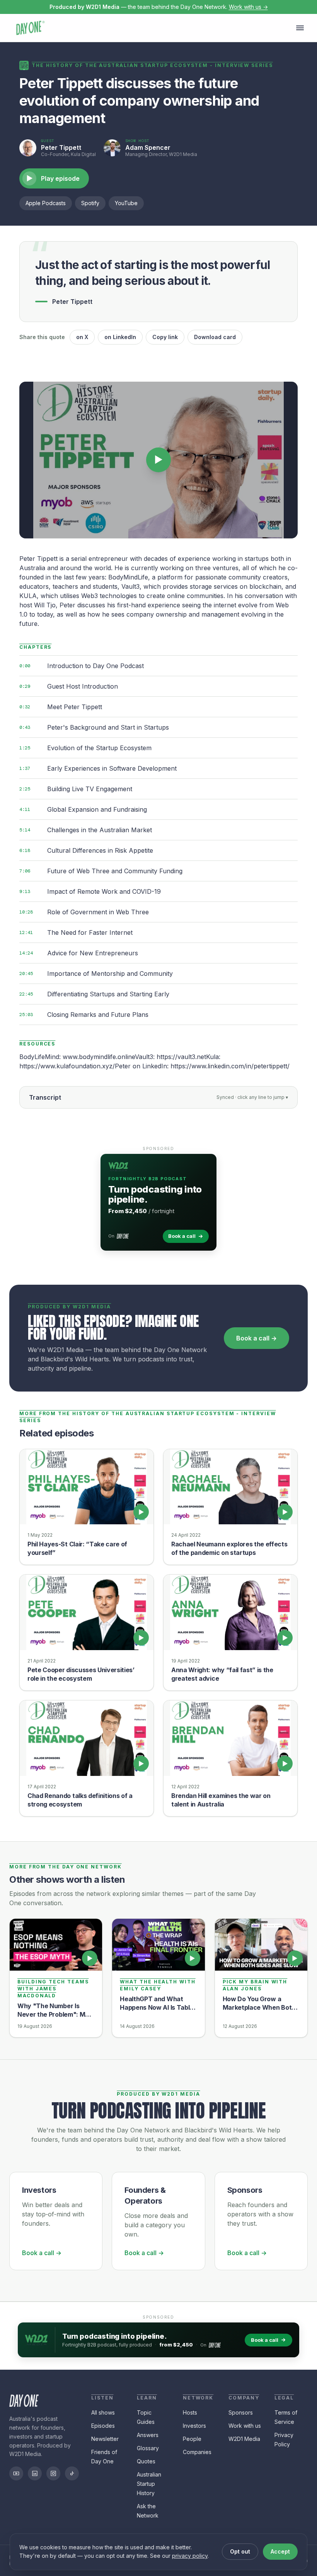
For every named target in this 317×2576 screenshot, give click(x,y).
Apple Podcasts (46, 203)
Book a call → (256, 1338)
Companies (197, 2452)
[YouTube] (16, 2473)
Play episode (53, 178)
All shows (103, 2412)
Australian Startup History (149, 2484)
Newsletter (105, 2439)
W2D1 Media (244, 2439)
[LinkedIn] (35, 2473)
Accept (280, 2551)
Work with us (245, 2426)
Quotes (146, 2461)
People (192, 2439)
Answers (148, 2435)
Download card (215, 337)
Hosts (190, 2412)
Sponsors (241, 2412)
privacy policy (190, 2556)
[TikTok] (72, 2473)
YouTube (126, 203)
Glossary (148, 2448)
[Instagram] (53, 2473)
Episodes (103, 2426)
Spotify (90, 203)
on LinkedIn (120, 337)
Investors (194, 2426)
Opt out (240, 2551)
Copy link (165, 337)
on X (82, 337)
